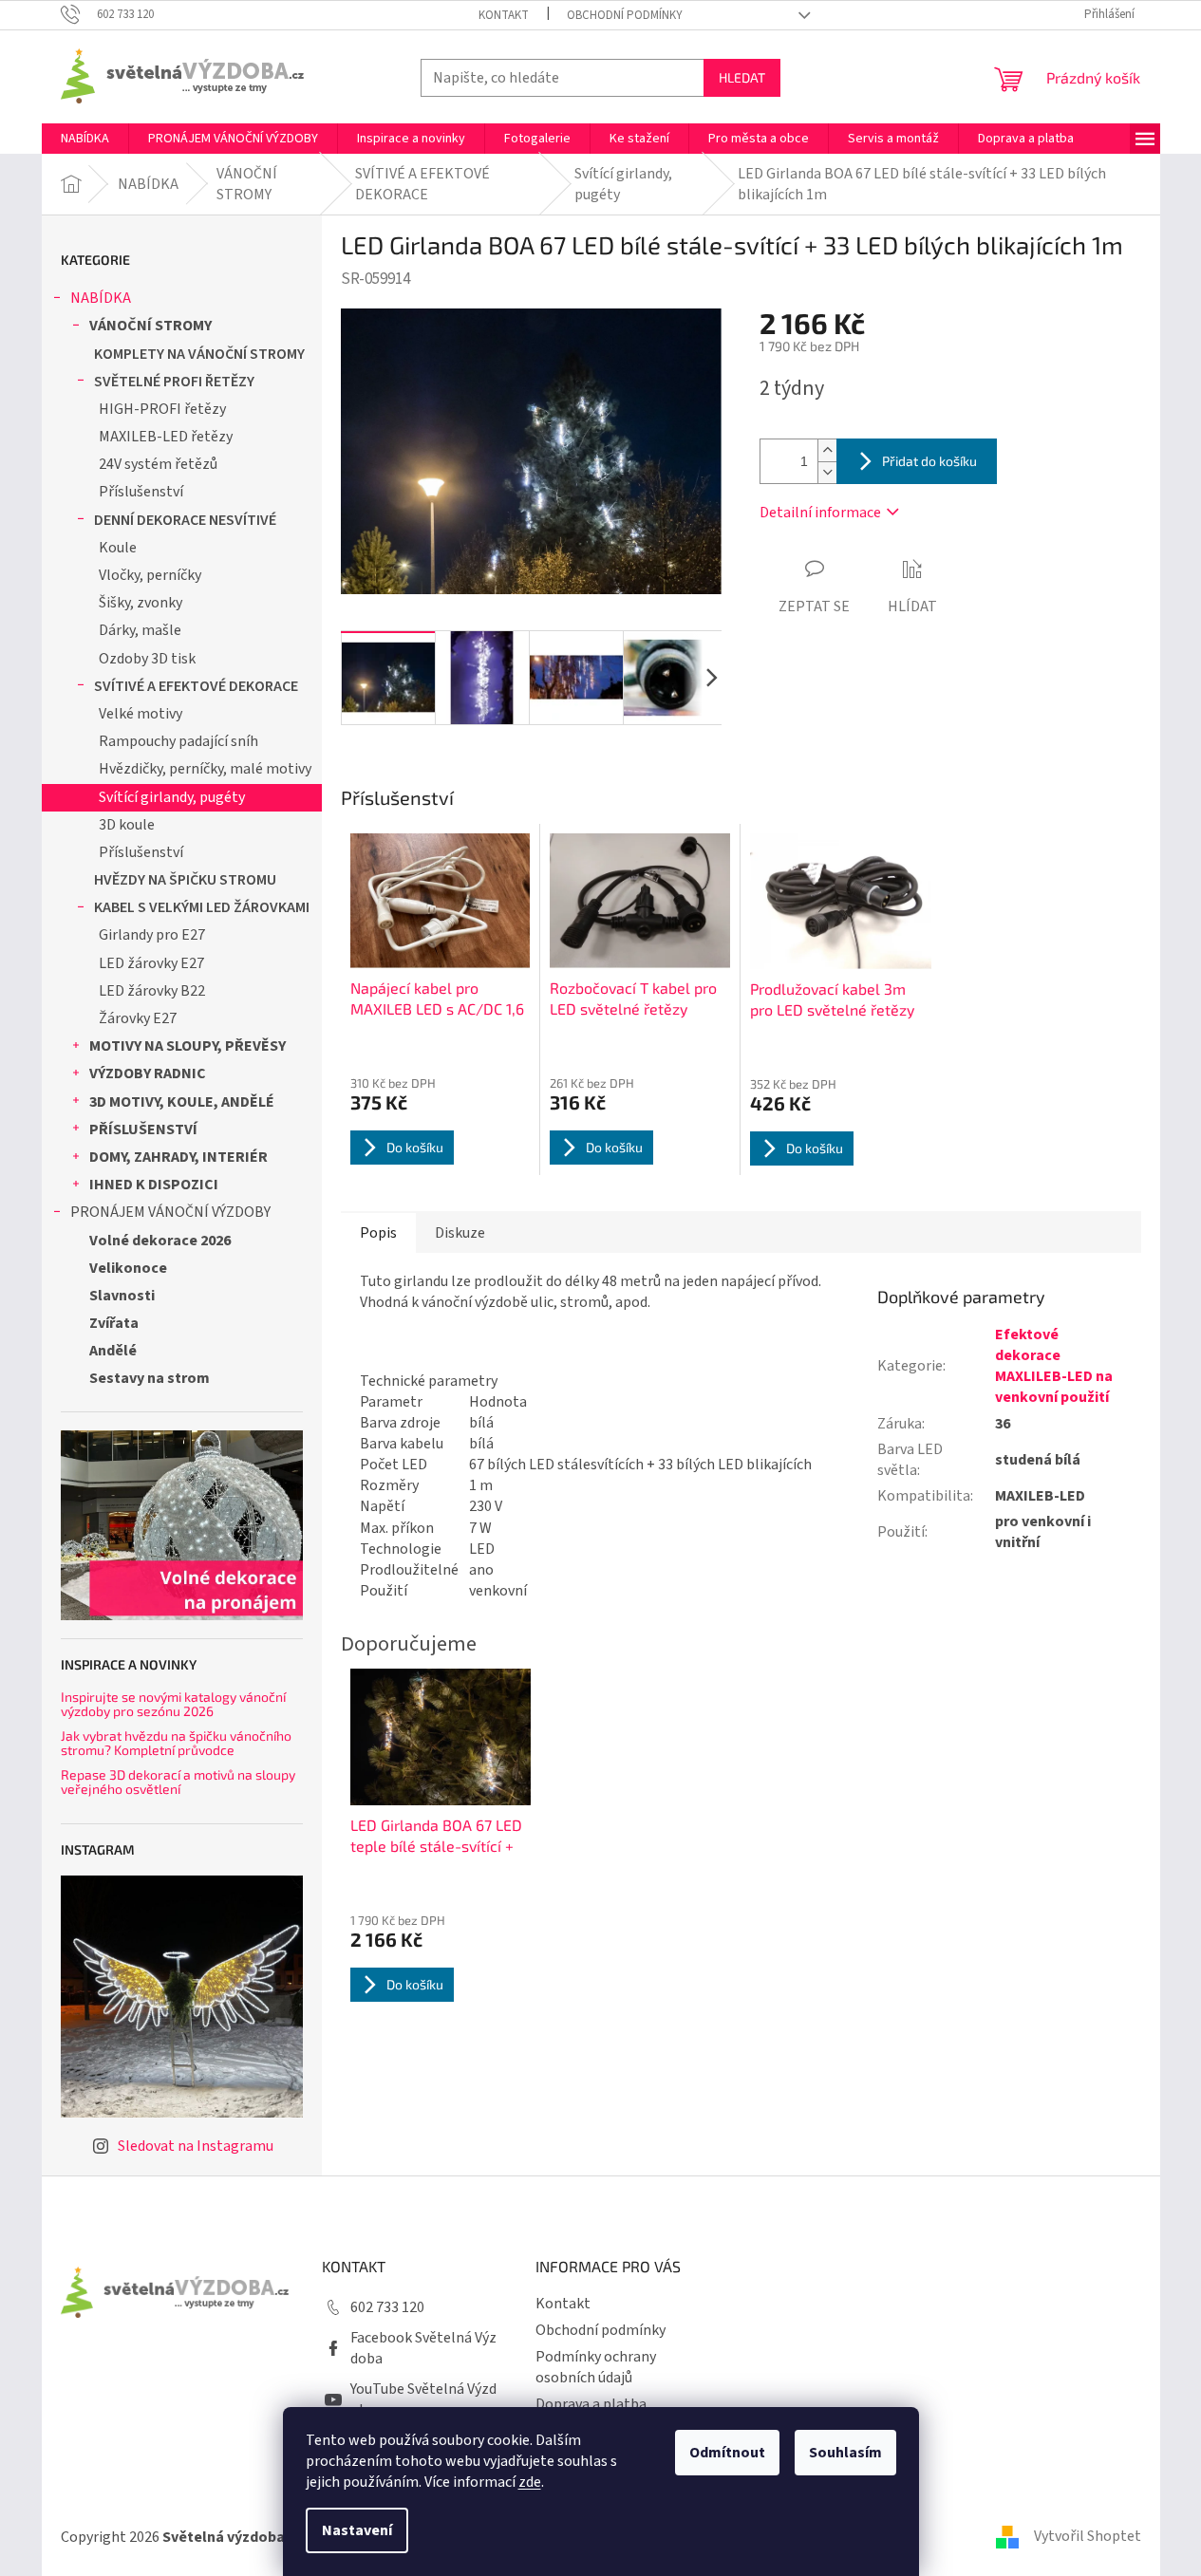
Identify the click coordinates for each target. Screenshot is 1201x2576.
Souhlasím (845, 2453)
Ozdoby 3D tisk (147, 659)
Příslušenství (141, 492)
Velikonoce (128, 1268)
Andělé (113, 1351)
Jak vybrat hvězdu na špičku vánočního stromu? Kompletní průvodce (176, 1743)
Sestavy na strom (150, 1378)
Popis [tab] (378, 1233)
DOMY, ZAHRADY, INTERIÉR (178, 1157)
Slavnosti (122, 1296)
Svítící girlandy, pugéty (172, 797)
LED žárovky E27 (151, 963)
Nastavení (357, 2530)
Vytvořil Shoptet (1088, 2536)
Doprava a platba (591, 2404)
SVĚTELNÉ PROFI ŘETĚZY (174, 382)
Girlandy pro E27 (152, 935)
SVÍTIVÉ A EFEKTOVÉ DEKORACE (196, 686)
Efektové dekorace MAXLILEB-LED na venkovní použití (1054, 1366)
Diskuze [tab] (460, 1233)
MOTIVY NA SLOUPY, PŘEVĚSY (188, 1046)
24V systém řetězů (158, 464)
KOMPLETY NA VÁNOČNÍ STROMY (199, 354)
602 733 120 (387, 2307)
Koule (118, 548)
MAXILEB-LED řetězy (166, 437)
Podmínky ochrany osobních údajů (596, 2367)
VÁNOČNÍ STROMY (150, 326)
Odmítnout (727, 2453)
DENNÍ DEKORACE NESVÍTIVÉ (185, 520)
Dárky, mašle (140, 630)
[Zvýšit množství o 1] (827, 450)
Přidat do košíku (929, 461)
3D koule (127, 825)
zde (530, 2482)
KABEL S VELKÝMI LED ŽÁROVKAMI (202, 907)
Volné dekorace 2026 (160, 1241)
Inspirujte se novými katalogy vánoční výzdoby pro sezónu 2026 (173, 1704)
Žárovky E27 (138, 1018)
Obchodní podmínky (625, 15)
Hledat (742, 77)
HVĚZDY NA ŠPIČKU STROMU (185, 880)
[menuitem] (85, 139)
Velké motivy (141, 714)
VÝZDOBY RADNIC (148, 1073)
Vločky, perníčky (150, 575)
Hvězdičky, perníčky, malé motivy (205, 769)
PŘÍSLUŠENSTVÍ (143, 1129)
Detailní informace (820, 513)
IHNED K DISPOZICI (154, 1185)
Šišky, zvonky (141, 603)
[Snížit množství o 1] (827, 472)
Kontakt (504, 15)
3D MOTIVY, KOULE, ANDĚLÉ (182, 1102)
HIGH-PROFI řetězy (162, 409)
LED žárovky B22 (152, 991)
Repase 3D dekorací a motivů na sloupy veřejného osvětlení (178, 1782)
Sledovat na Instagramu (196, 2146)
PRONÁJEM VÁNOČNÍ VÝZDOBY (170, 1212)
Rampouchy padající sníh (178, 741)
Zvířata (114, 1323)
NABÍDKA (101, 298)
